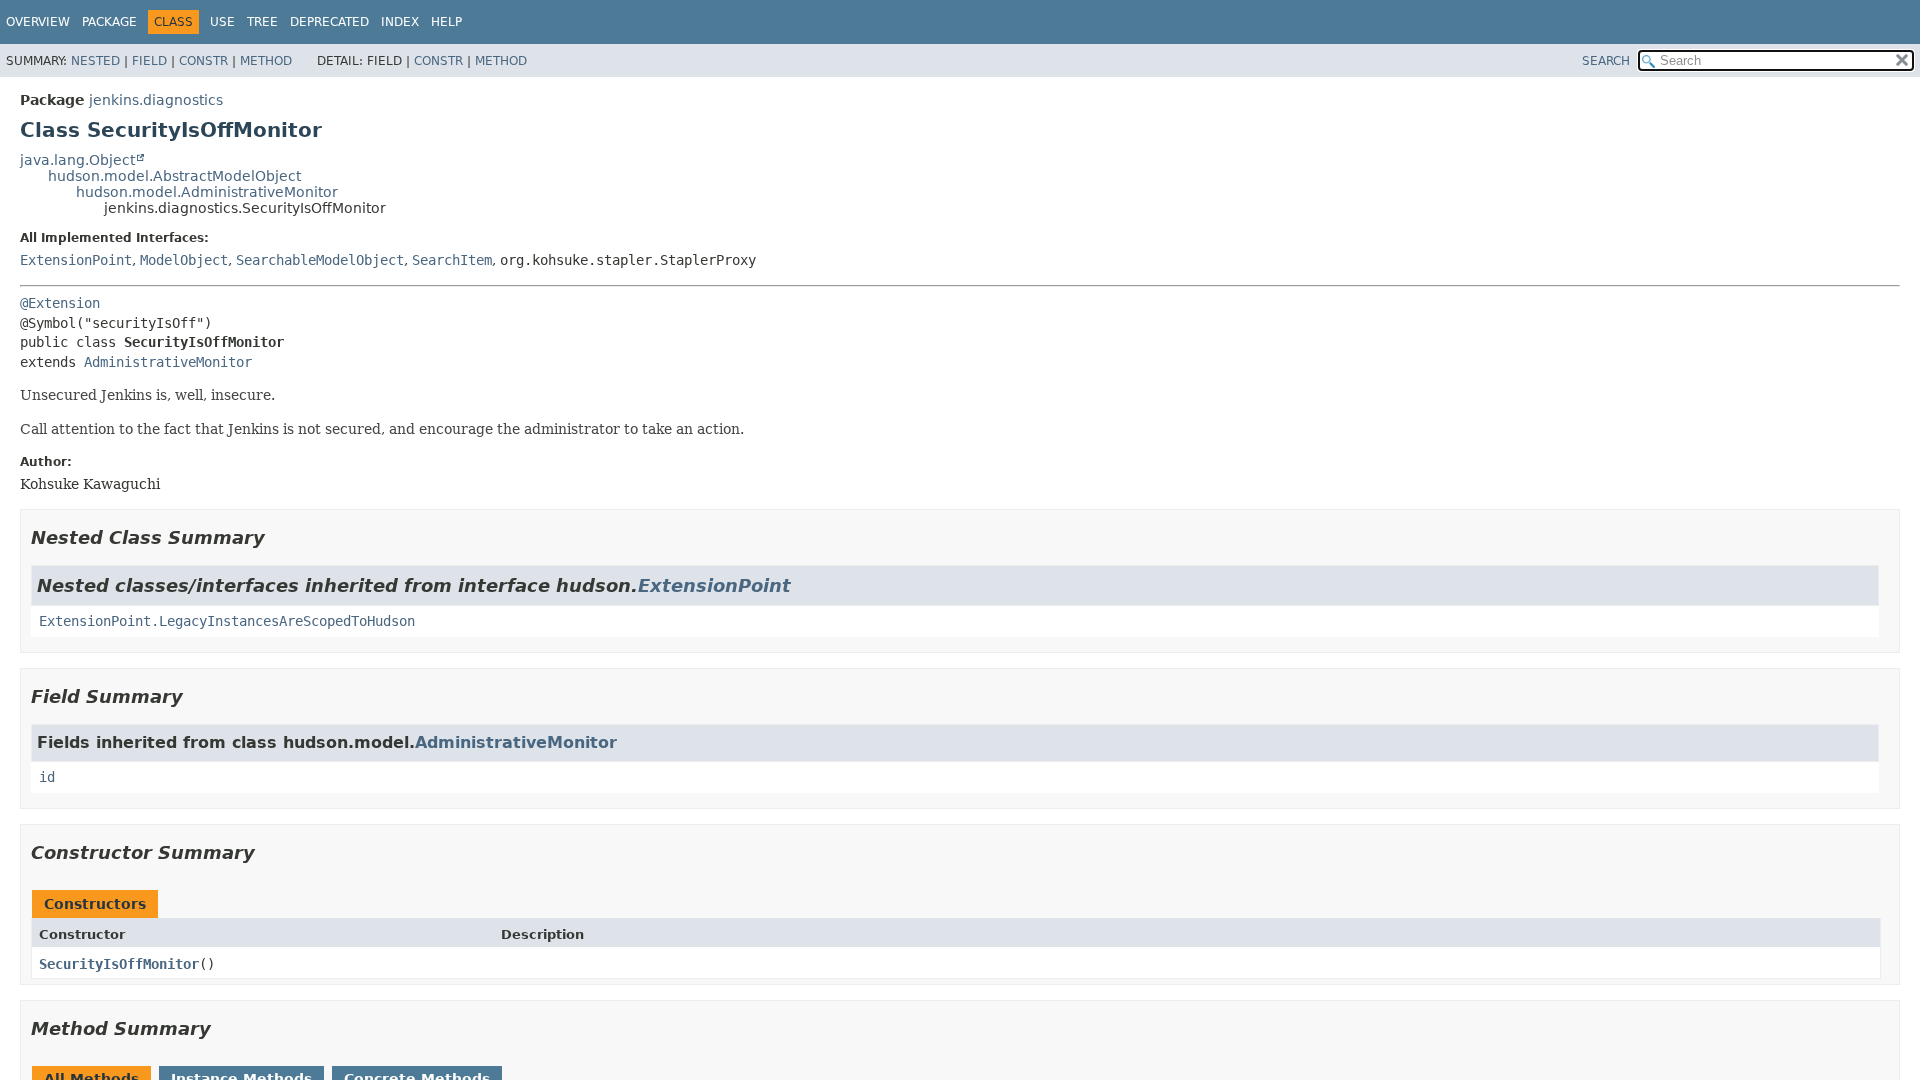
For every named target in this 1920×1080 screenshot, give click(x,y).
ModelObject (184, 260)
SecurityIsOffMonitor (119, 964)
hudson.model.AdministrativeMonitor (207, 192)
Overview (38, 22)
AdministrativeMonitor (168, 362)
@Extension (60, 303)
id (47, 777)
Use (222, 22)
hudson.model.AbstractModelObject (174, 176)
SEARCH (1606, 61)
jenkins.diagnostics (156, 100)
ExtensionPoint (76, 260)
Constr (203, 61)
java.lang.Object (77, 160)
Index (400, 22)
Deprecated (329, 22)
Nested (95, 61)
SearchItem (452, 260)
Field (149, 61)
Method (266, 61)
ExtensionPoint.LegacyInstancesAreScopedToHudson (227, 621)
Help (446, 22)
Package (109, 22)
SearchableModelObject (320, 260)
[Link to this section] (279, 537)
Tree (262, 22)
